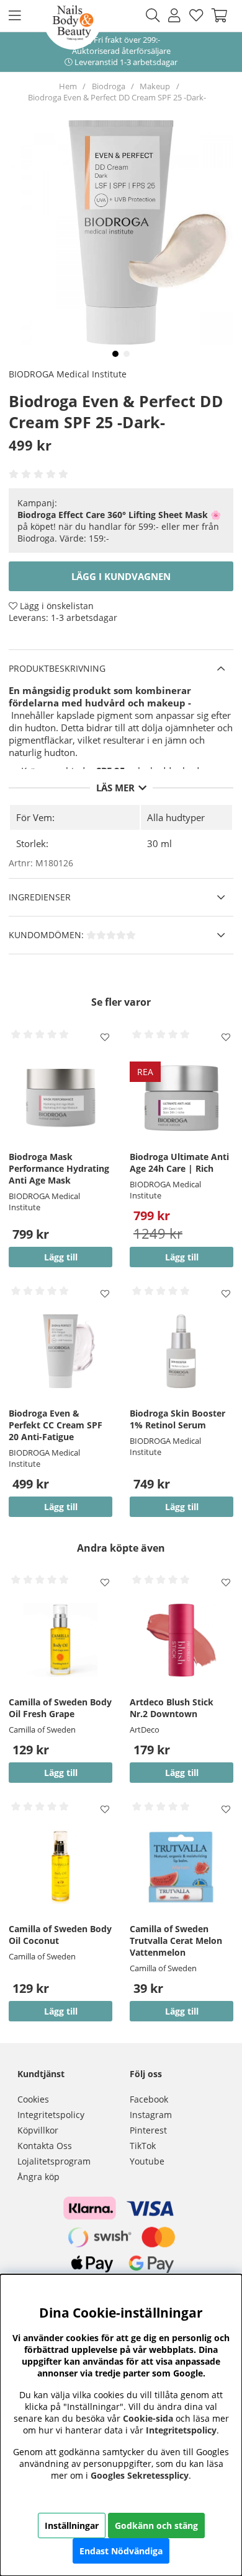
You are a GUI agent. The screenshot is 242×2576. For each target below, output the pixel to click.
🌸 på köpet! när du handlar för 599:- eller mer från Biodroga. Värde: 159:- (119, 526)
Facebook (149, 2099)
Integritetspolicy (51, 2115)
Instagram (151, 2115)
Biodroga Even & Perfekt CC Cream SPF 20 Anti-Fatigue (56, 1425)
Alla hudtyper (176, 817)
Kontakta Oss (45, 2146)
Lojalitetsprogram (54, 2161)
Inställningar (72, 2525)
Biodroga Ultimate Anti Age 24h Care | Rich (179, 1163)
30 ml (159, 843)
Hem (68, 86)
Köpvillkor (38, 2130)
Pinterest (148, 2130)
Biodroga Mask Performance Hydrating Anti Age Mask (59, 1168)
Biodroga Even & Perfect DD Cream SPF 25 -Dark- (117, 97)
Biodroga (109, 86)
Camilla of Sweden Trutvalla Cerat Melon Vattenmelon (176, 1941)
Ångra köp (38, 2177)
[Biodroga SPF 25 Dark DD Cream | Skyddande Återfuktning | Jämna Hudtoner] (115, 354)
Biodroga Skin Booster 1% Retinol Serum (177, 1419)
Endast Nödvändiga (121, 2551)
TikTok (143, 2146)
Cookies (33, 2099)
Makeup (155, 86)
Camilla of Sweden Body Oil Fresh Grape (60, 1708)
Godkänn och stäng (156, 2525)
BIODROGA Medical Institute (68, 374)
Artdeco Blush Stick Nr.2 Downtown (172, 1708)
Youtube (147, 2161)
